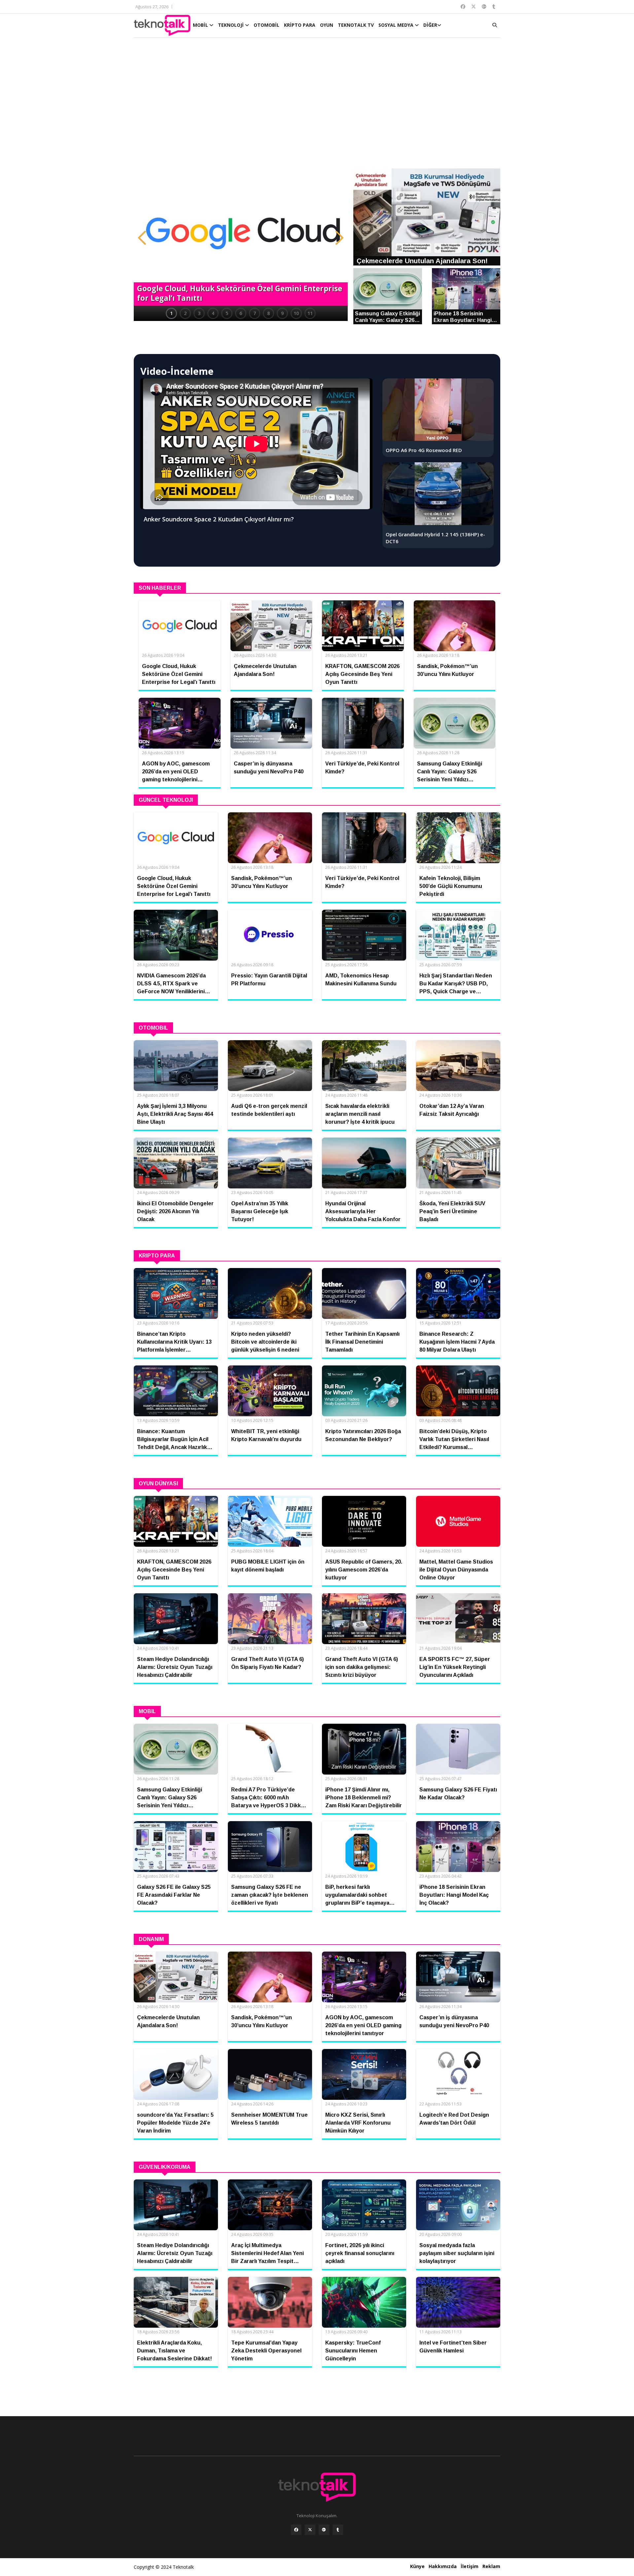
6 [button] (241, 313)
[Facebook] (296, 2530)
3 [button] (199, 313)
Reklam (491, 2566)
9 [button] (282, 313)
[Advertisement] (317, 106)
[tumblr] (338, 2530)
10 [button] (296, 313)
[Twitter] (310, 2530)
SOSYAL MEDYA (397, 25)
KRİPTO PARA (300, 25)
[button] (142, 238)
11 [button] (310, 313)
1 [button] (171, 313)
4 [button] (213, 313)
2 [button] (185, 313)
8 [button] (268, 313)
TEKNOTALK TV (356, 25)
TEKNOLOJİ (231, 25)
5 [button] (227, 313)
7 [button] (255, 313)
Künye (417, 2566)
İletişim (470, 2566)
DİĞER (430, 25)
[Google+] (324, 2530)
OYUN (327, 25)
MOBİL (201, 25)
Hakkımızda (443, 2566)
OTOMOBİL (266, 25)
